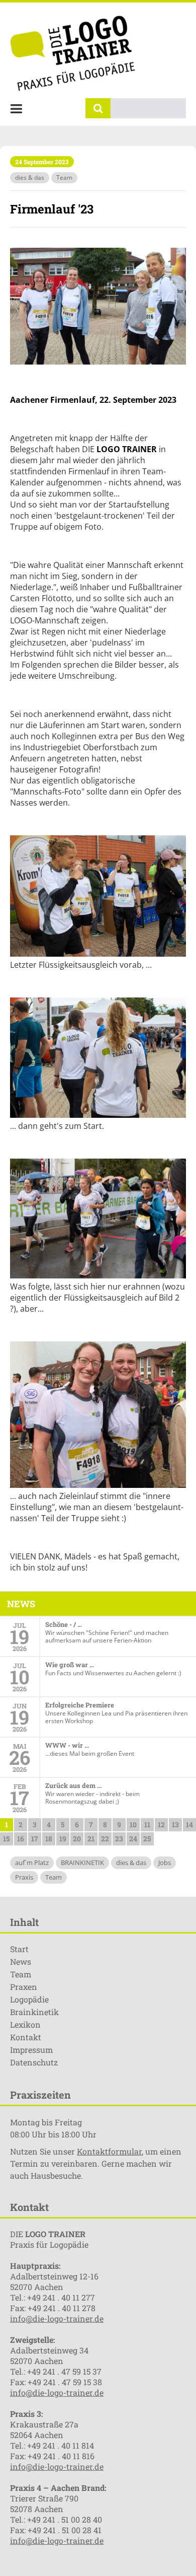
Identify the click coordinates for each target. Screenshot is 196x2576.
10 (133, 1824)
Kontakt (26, 2037)
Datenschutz (34, 2062)
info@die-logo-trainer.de (57, 2318)
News (21, 1961)
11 (147, 1824)
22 (105, 1839)
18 (49, 1839)
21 (91, 1839)
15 (6, 1839)
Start (19, 1949)
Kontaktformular (109, 2151)
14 (189, 1824)
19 (63, 1839)
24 (133, 1839)
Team (64, 177)
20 (77, 1839)
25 (147, 1839)
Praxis (24, 1877)
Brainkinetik (34, 2012)
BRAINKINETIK (82, 1863)
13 (175, 1824)
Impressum (31, 2050)
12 (161, 1824)
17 (35, 1839)
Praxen (24, 1987)
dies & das (30, 177)
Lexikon (25, 2024)
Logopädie (29, 1999)
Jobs (165, 1863)
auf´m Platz (32, 1863)
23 (119, 1839)
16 (21, 1839)
